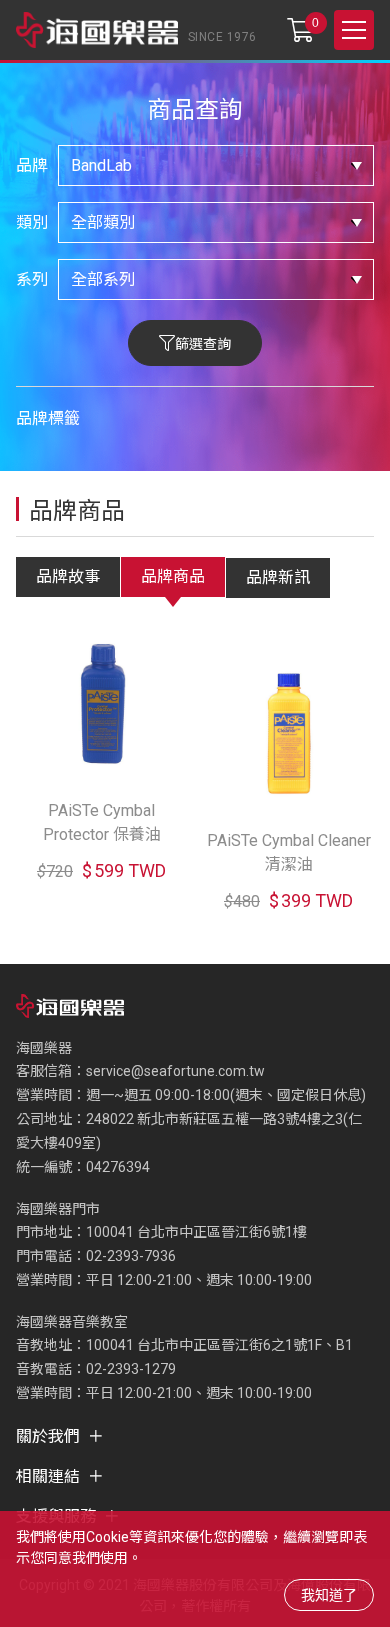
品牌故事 (68, 576)
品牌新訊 (278, 577)
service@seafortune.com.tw (175, 1071)
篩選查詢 (203, 344)
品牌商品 (173, 576)
